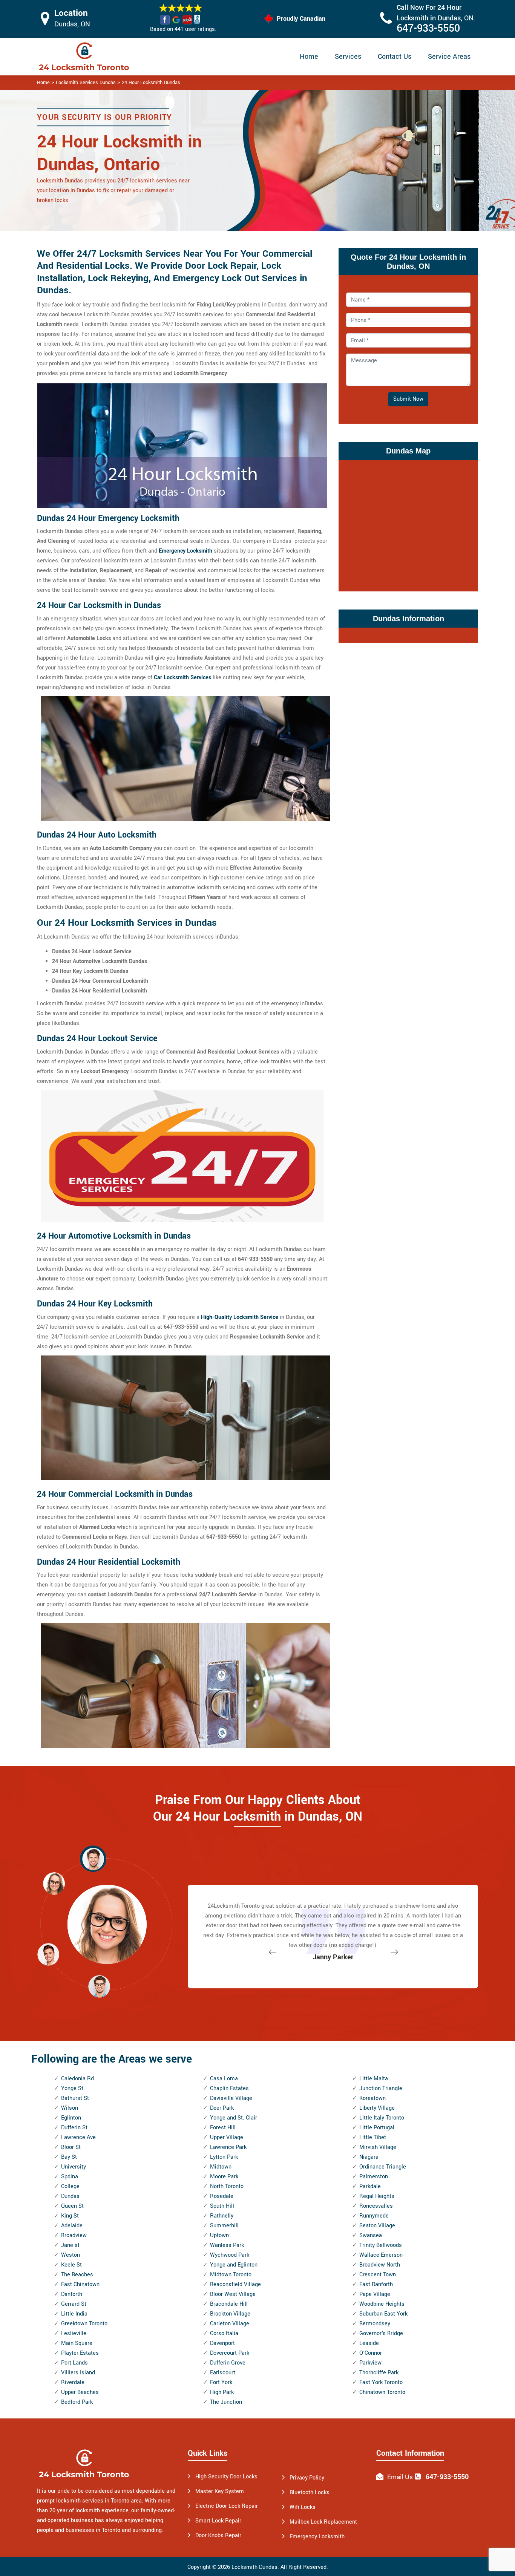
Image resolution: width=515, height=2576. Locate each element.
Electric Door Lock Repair (227, 2506)
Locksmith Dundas (254, 2567)
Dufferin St (74, 2128)
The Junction (226, 2402)
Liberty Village (377, 2108)
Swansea (371, 2235)
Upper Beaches (80, 2392)
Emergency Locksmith (185, 551)
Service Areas (449, 57)
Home (309, 57)
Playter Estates (80, 2353)
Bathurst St (75, 2098)
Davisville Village (231, 2098)
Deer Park (222, 2108)
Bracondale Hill (229, 2304)
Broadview (74, 2235)
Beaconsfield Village (235, 2284)
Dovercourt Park (230, 2353)
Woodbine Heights (382, 2304)
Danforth (72, 2294)
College (70, 2186)
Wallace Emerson (381, 2255)
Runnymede (374, 2216)
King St (70, 2216)
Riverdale (73, 2382)
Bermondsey (375, 2324)
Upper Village (227, 2137)
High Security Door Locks (226, 2477)
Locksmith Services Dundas (86, 83)
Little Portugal (377, 2128)
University (74, 2167)
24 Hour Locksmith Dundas (151, 83)
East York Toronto (381, 2382)
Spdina (70, 2177)
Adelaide (72, 2226)
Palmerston (374, 2177)
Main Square (77, 2343)
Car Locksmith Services (182, 678)
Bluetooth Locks (310, 2493)
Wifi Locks (303, 2507)
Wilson (70, 2108)
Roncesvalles (376, 2206)
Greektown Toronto (84, 2324)
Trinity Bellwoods (381, 2245)
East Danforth (376, 2284)
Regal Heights (377, 2196)
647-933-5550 (428, 28)
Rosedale (222, 2196)
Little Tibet (373, 2137)
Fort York (221, 2382)
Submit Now (408, 399)
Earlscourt (223, 2373)
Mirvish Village (378, 2147)
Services (348, 57)
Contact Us (395, 57)
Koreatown (372, 2098)
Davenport (222, 2343)
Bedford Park (77, 2402)
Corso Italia (224, 2333)
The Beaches (77, 2275)
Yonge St (72, 2088)
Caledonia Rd (77, 2079)
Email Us (400, 2477)
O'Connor (371, 2353)
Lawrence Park (228, 2147)
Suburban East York (383, 2314)
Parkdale (370, 2186)
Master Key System (220, 2491)
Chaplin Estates (229, 2088)
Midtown (221, 2167)
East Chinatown (80, 2284)
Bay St (69, 2157)
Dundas (70, 2196)
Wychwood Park (230, 2255)
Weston (71, 2255)
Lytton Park (224, 2157)
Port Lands (74, 2363)
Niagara (369, 2157)
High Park (222, 2392)
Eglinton (71, 2118)
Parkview (370, 2363)
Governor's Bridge (381, 2333)
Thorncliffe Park (379, 2373)
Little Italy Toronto (382, 2118)
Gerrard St (74, 2304)
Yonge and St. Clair (234, 2118)
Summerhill (224, 2226)
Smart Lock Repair (218, 2521)
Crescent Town (378, 2275)
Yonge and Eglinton (234, 2265)
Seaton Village (377, 2226)
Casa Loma (224, 2079)
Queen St (72, 2206)
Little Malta (374, 2079)
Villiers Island (78, 2373)
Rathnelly (222, 2216)
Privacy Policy (307, 2478)
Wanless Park (227, 2245)
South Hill (222, 2206)
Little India (74, 2314)
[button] (99, 1986)
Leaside (369, 2343)
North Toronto (227, 2186)
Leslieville (74, 2333)
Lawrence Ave (78, 2137)
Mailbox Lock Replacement (323, 2522)
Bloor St (71, 2147)
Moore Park (224, 2177)
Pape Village (375, 2294)
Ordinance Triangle (383, 2167)
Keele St (71, 2265)
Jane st (70, 2245)
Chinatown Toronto (382, 2392)
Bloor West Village (233, 2294)
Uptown (219, 2235)
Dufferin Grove (228, 2363)
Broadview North (380, 2265)
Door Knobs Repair (218, 2535)
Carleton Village (230, 2324)
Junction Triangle (381, 2088)
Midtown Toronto (231, 2275)
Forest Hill (223, 2128)
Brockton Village (230, 2314)
